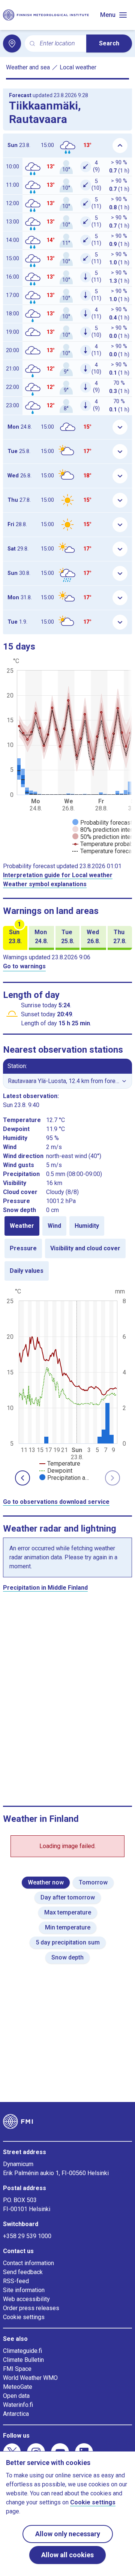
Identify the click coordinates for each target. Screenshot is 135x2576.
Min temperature (68, 1927)
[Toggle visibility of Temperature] (60, 1464)
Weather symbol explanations (45, 884)
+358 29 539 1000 (27, 2236)
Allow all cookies (67, 2555)
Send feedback (23, 2272)
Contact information (28, 2263)
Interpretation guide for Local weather (58, 875)
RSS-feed (16, 2281)
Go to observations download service (56, 1502)
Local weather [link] (78, 67)
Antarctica (16, 2414)
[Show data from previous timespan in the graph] (22, 1478)
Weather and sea (28, 67)
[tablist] (67, 1248)
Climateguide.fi (22, 2351)
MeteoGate (18, 2387)
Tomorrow (93, 1882)
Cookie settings (24, 2317)
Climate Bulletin (23, 2360)
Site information (24, 2290)
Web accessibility (26, 2299)
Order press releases (31, 2308)
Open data (16, 2396)
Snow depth (67, 1957)
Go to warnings (24, 966)
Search (109, 43)
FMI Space (17, 2369)
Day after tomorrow (68, 1897)
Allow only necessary (68, 2534)
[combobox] (60, 44)
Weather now (46, 1882)
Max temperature (68, 1912)
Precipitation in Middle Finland (45, 1588)
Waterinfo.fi (18, 2405)
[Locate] (12, 44)
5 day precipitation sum (68, 1942)
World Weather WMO (30, 2378)
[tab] (22, 1226)
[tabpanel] (67, 1384)
